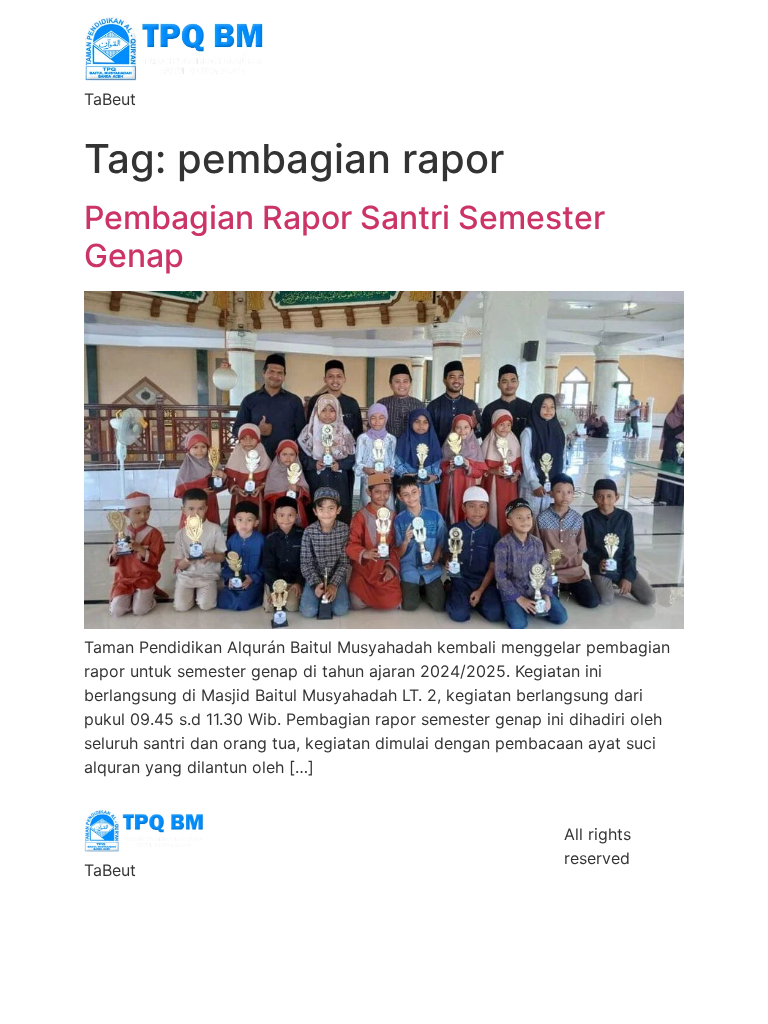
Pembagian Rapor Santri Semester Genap (344, 236)
